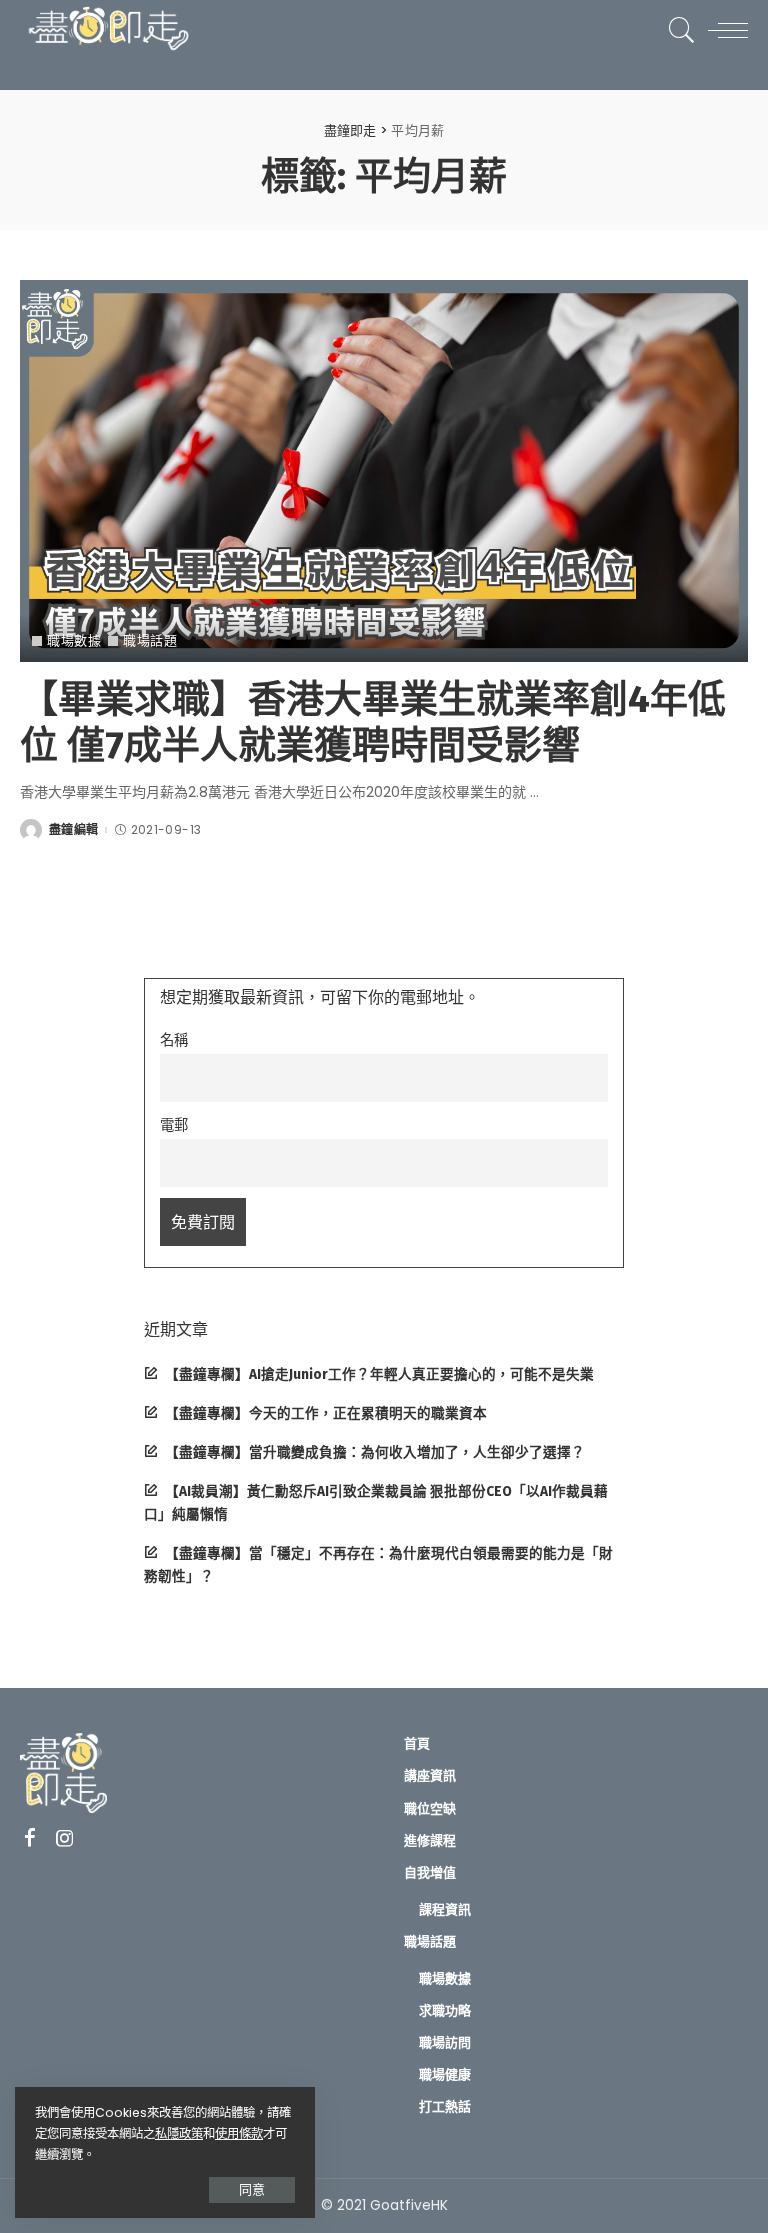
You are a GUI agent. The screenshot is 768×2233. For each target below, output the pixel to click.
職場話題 (150, 640)
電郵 (174, 1125)
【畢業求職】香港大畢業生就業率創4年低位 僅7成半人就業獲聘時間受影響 (373, 722)
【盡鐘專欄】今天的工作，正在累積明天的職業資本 (326, 1413)
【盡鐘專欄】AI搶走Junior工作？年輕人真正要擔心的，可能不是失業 (379, 1374)
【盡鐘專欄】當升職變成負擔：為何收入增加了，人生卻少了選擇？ (375, 1452)
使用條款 (239, 2133)
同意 (252, 2189)
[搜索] (677, 30)
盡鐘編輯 (73, 830)
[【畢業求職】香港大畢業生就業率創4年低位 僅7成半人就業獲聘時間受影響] (384, 471)
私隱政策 (179, 2133)
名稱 (174, 1040)
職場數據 (74, 640)
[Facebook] (30, 1839)
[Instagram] (65, 1839)
